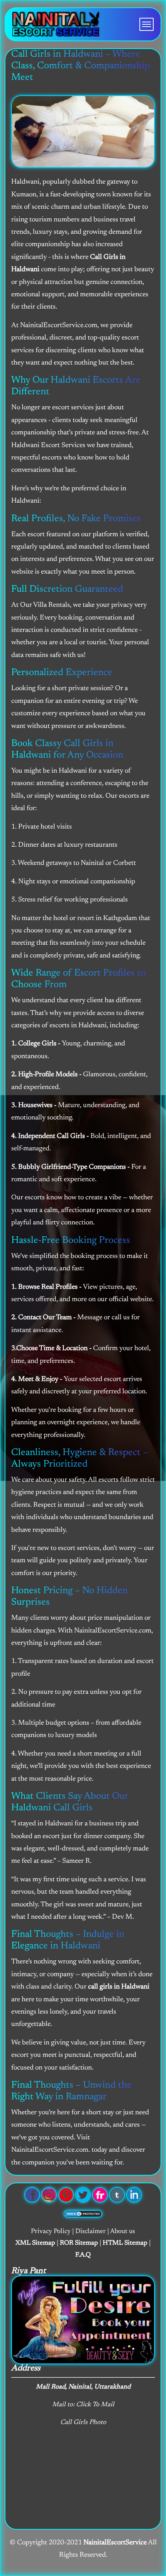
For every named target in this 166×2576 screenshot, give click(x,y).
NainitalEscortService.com (113, 1631)
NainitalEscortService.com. (51, 2150)
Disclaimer (91, 2232)
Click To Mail (95, 2405)
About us (123, 2232)
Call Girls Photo (83, 2423)
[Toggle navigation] (147, 24)
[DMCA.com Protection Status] (83, 2214)
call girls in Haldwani (119, 1987)
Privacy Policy (51, 2232)
